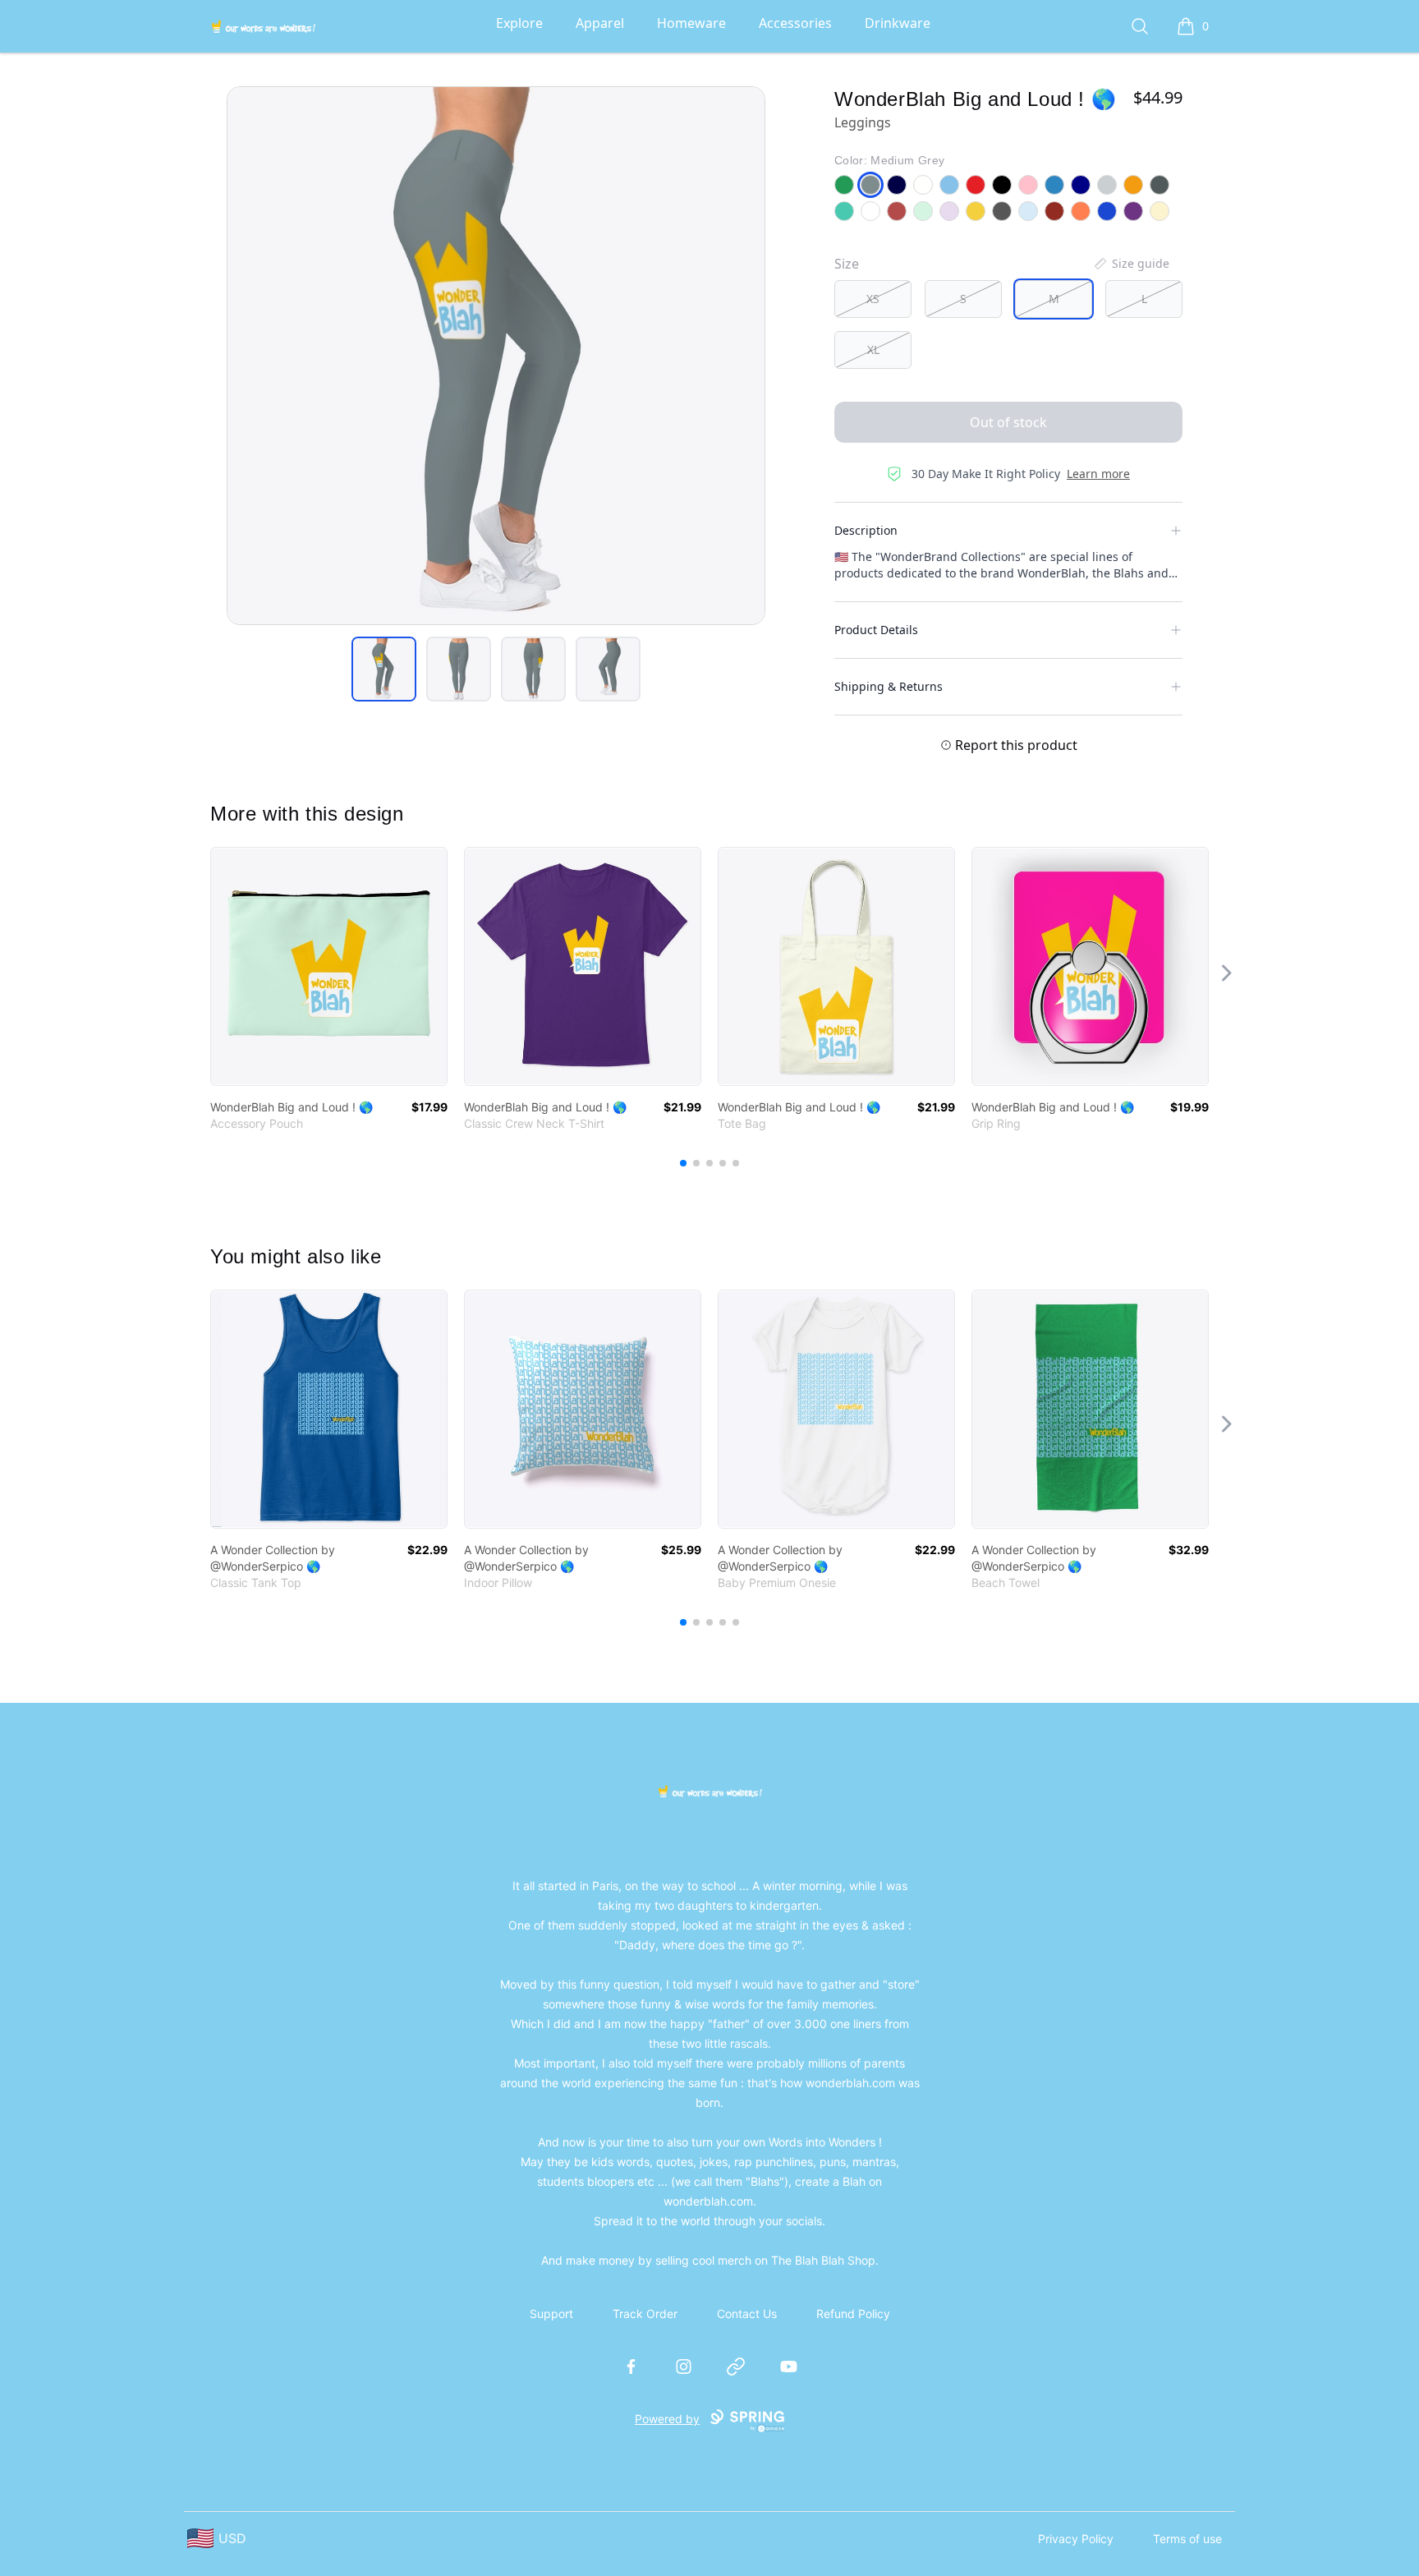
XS (873, 299)
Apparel (600, 23)
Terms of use (1187, 2539)
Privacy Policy (1076, 2539)
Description (866, 530)
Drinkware (898, 23)
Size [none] (847, 264)
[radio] (873, 299)
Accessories (795, 23)
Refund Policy (853, 2314)
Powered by (667, 2419)
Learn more (1098, 474)
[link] (329, 966)
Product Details (876, 630)
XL (873, 350)
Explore (519, 23)
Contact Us (747, 2314)
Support (551, 2314)
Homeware (691, 23)
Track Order (645, 2314)
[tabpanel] (496, 356)
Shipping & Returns (889, 686)
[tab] (384, 669)
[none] (1131, 264)
